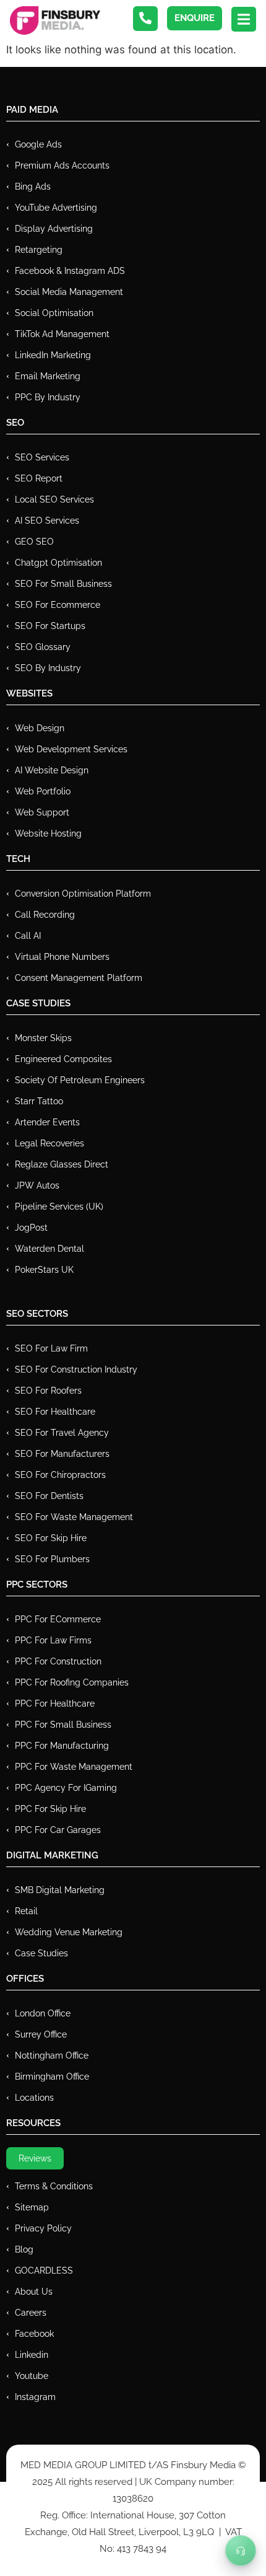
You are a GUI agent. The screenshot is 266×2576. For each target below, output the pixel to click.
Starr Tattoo (39, 1101)
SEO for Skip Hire (51, 1538)
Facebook (34, 2334)
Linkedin (32, 2355)
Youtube (32, 2376)
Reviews (35, 2158)
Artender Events (47, 1122)
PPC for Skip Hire (50, 1809)
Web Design (40, 728)
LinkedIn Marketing (53, 355)
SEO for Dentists (49, 1496)
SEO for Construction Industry (76, 1369)
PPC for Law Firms (53, 1640)
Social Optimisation (54, 313)
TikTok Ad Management (62, 334)
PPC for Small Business (63, 1725)
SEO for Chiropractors (60, 1475)
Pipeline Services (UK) (59, 1207)
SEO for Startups (50, 626)
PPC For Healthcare (55, 1703)
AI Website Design (52, 770)
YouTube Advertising (56, 208)
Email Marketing (48, 376)
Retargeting (39, 250)
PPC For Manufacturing (62, 1746)
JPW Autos (37, 1185)
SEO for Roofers (48, 1391)
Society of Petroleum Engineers (80, 1080)
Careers (31, 2313)
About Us (34, 2292)
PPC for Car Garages (58, 1830)
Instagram (35, 2397)
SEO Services (42, 457)
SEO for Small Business (63, 584)
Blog (24, 2249)
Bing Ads (33, 187)
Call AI (28, 936)
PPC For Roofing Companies (72, 1682)
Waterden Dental (49, 1249)
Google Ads (38, 144)
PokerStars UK (44, 1270)
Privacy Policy (43, 2228)
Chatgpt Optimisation (58, 563)
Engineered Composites (63, 1059)
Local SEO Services (54, 499)
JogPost (31, 1228)
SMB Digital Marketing (60, 1890)
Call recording (45, 915)
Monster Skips (43, 1038)
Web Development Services (71, 749)
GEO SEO (34, 542)
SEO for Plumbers (52, 1559)
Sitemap (32, 2207)
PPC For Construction (58, 1661)
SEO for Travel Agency (62, 1433)
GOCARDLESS (44, 2270)
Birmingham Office (52, 2077)
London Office (43, 2013)
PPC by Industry (48, 397)
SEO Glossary (43, 647)
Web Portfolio (43, 791)
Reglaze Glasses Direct (62, 1164)
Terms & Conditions (54, 2186)
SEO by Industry (48, 668)
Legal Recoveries (49, 1143)
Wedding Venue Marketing (69, 1932)
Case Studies (41, 1953)
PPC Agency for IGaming (66, 1788)
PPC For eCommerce (58, 1619)
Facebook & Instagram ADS (70, 271)
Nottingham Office (52, 2055)
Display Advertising (54, 229)
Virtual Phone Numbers (62, 957)
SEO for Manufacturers (62, 1454)
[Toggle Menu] (241, 2551)
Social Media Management (69, 292)
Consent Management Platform (79, 978)
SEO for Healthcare (55, 1412)
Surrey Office (41, 2034)
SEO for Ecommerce (58, 605)
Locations (34, 2098)
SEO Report (39, 478)
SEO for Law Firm (51, 1348)
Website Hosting (48, 833)
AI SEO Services (47, 521)
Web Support (42, 812)
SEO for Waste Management (74, 1517)
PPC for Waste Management (74, 1767)
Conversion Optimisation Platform (83, 894)
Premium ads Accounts (62, 165)
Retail (26, 1911)
